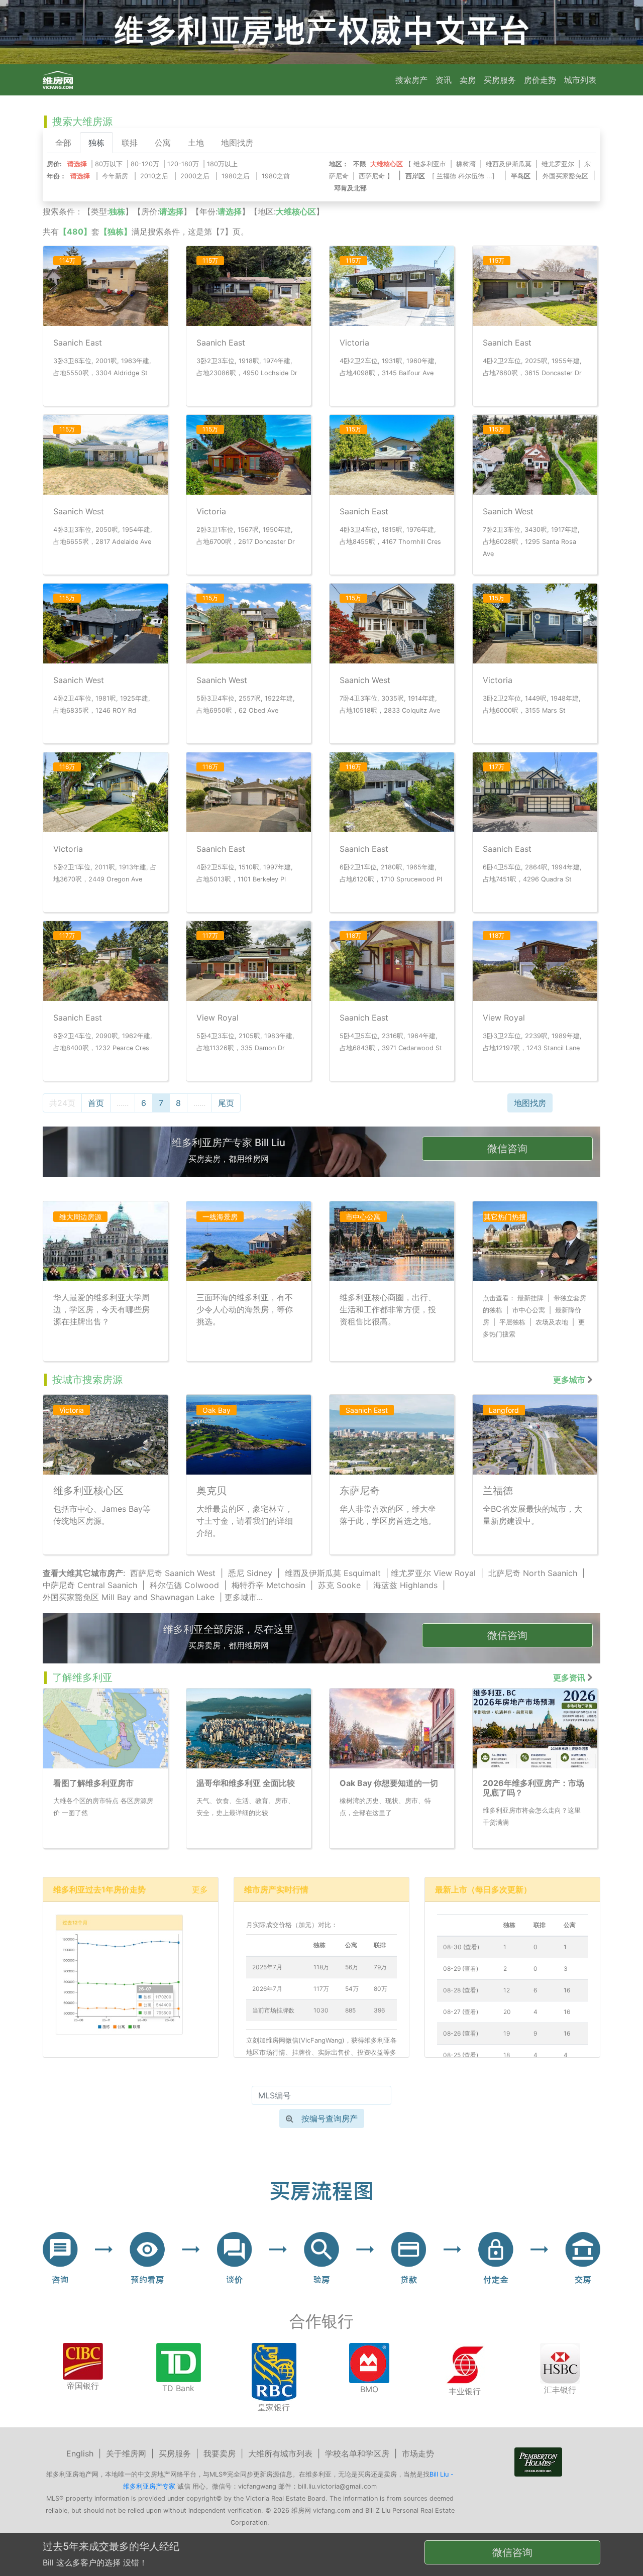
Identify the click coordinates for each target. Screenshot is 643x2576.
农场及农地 (552, 1322)
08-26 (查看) (461, 2033)
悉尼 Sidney (250, 1573)
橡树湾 (466, 164)
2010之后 (154, 176)
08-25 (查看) (461, 2055)
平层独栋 (512, 1322)
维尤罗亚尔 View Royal (433, 1573)
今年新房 (115, 176)
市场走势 (418, 2453)
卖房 (468, 80)
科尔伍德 (471, 176)
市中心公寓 (529, 1310)
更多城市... (244, 1597)
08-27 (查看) (461, 2012)
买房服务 (500, 80)
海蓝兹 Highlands (405, 1585)
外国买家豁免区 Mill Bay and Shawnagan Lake (129, 1597)
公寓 (163, 143)
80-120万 (145, 164)
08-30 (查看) (461, 1947)
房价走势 (540, 80)
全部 (63, 143)
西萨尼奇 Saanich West (173, 1573)
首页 (96, 1103)
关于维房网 (126, 2453)
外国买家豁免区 (565, 176)
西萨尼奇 (372, 176)
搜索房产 (411, 80)
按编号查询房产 (330, 2118)
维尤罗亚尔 (558, 164)
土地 (196, 143)
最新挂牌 (530, 1298)
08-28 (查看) (461, 1990)
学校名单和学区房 (357, 2453)
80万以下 (109, 164)
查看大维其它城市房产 (83, 1573)
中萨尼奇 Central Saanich (90, 1585)
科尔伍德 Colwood (184, 1585)
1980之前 (276, 176)
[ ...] (465, 176)
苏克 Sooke (339, 1585)
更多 (200, 1889)
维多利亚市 (430, 164)
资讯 (444, 80)
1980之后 (236, 176)
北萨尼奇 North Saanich (533, 1573)
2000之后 (195, 176)
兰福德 (446, 176)
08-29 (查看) (461, 1969)
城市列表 (580, 80)
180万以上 (222, 164)
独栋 (96, 143)
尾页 (226, 1103)
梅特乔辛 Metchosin (269, 1585)
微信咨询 (507, 1149)
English (80, 2453)
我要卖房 (220, 2453)
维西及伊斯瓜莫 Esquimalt (333, 1573)
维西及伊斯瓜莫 (509, 164)
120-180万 (183, 164)
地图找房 (237, 143)
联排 (130, 143)
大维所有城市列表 (280, 2453)
